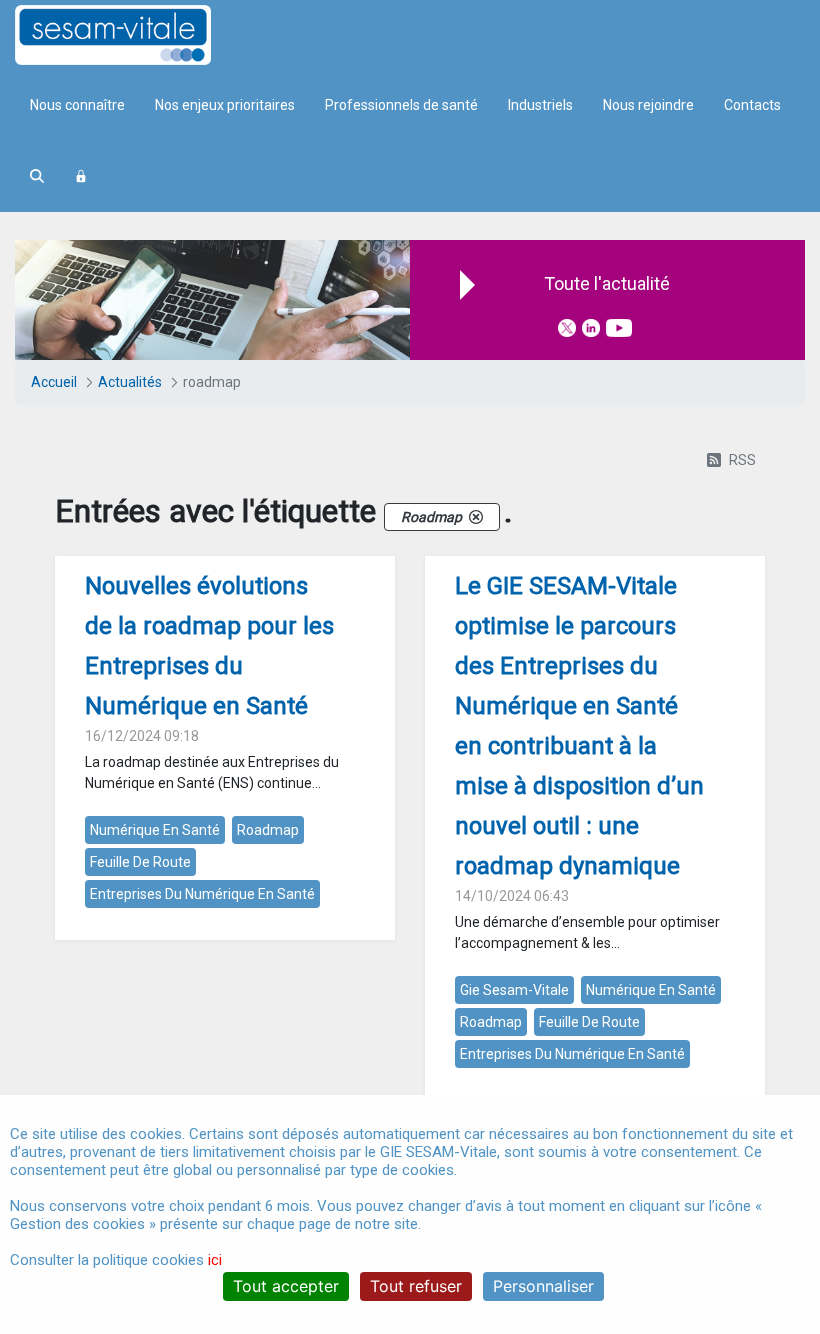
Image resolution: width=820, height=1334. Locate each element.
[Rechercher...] (37, 176)
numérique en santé (155, 830)
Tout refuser (416, 1286)
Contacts (752, 105)
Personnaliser (543, 1286)
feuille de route (140, 862)
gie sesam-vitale (514, 990)
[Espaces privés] (81, 176)
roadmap (268, 830)
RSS (742, 460)
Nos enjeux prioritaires (225, 105)
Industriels (540, 105)
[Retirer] (476, 517)
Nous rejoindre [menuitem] (648, 105)
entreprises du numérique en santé (202, 894)
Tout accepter (286, 1286)
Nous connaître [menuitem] (77, 105)
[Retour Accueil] (148, 35)
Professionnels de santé (401, 105)
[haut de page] (774, 1048)
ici (215, 1260)
